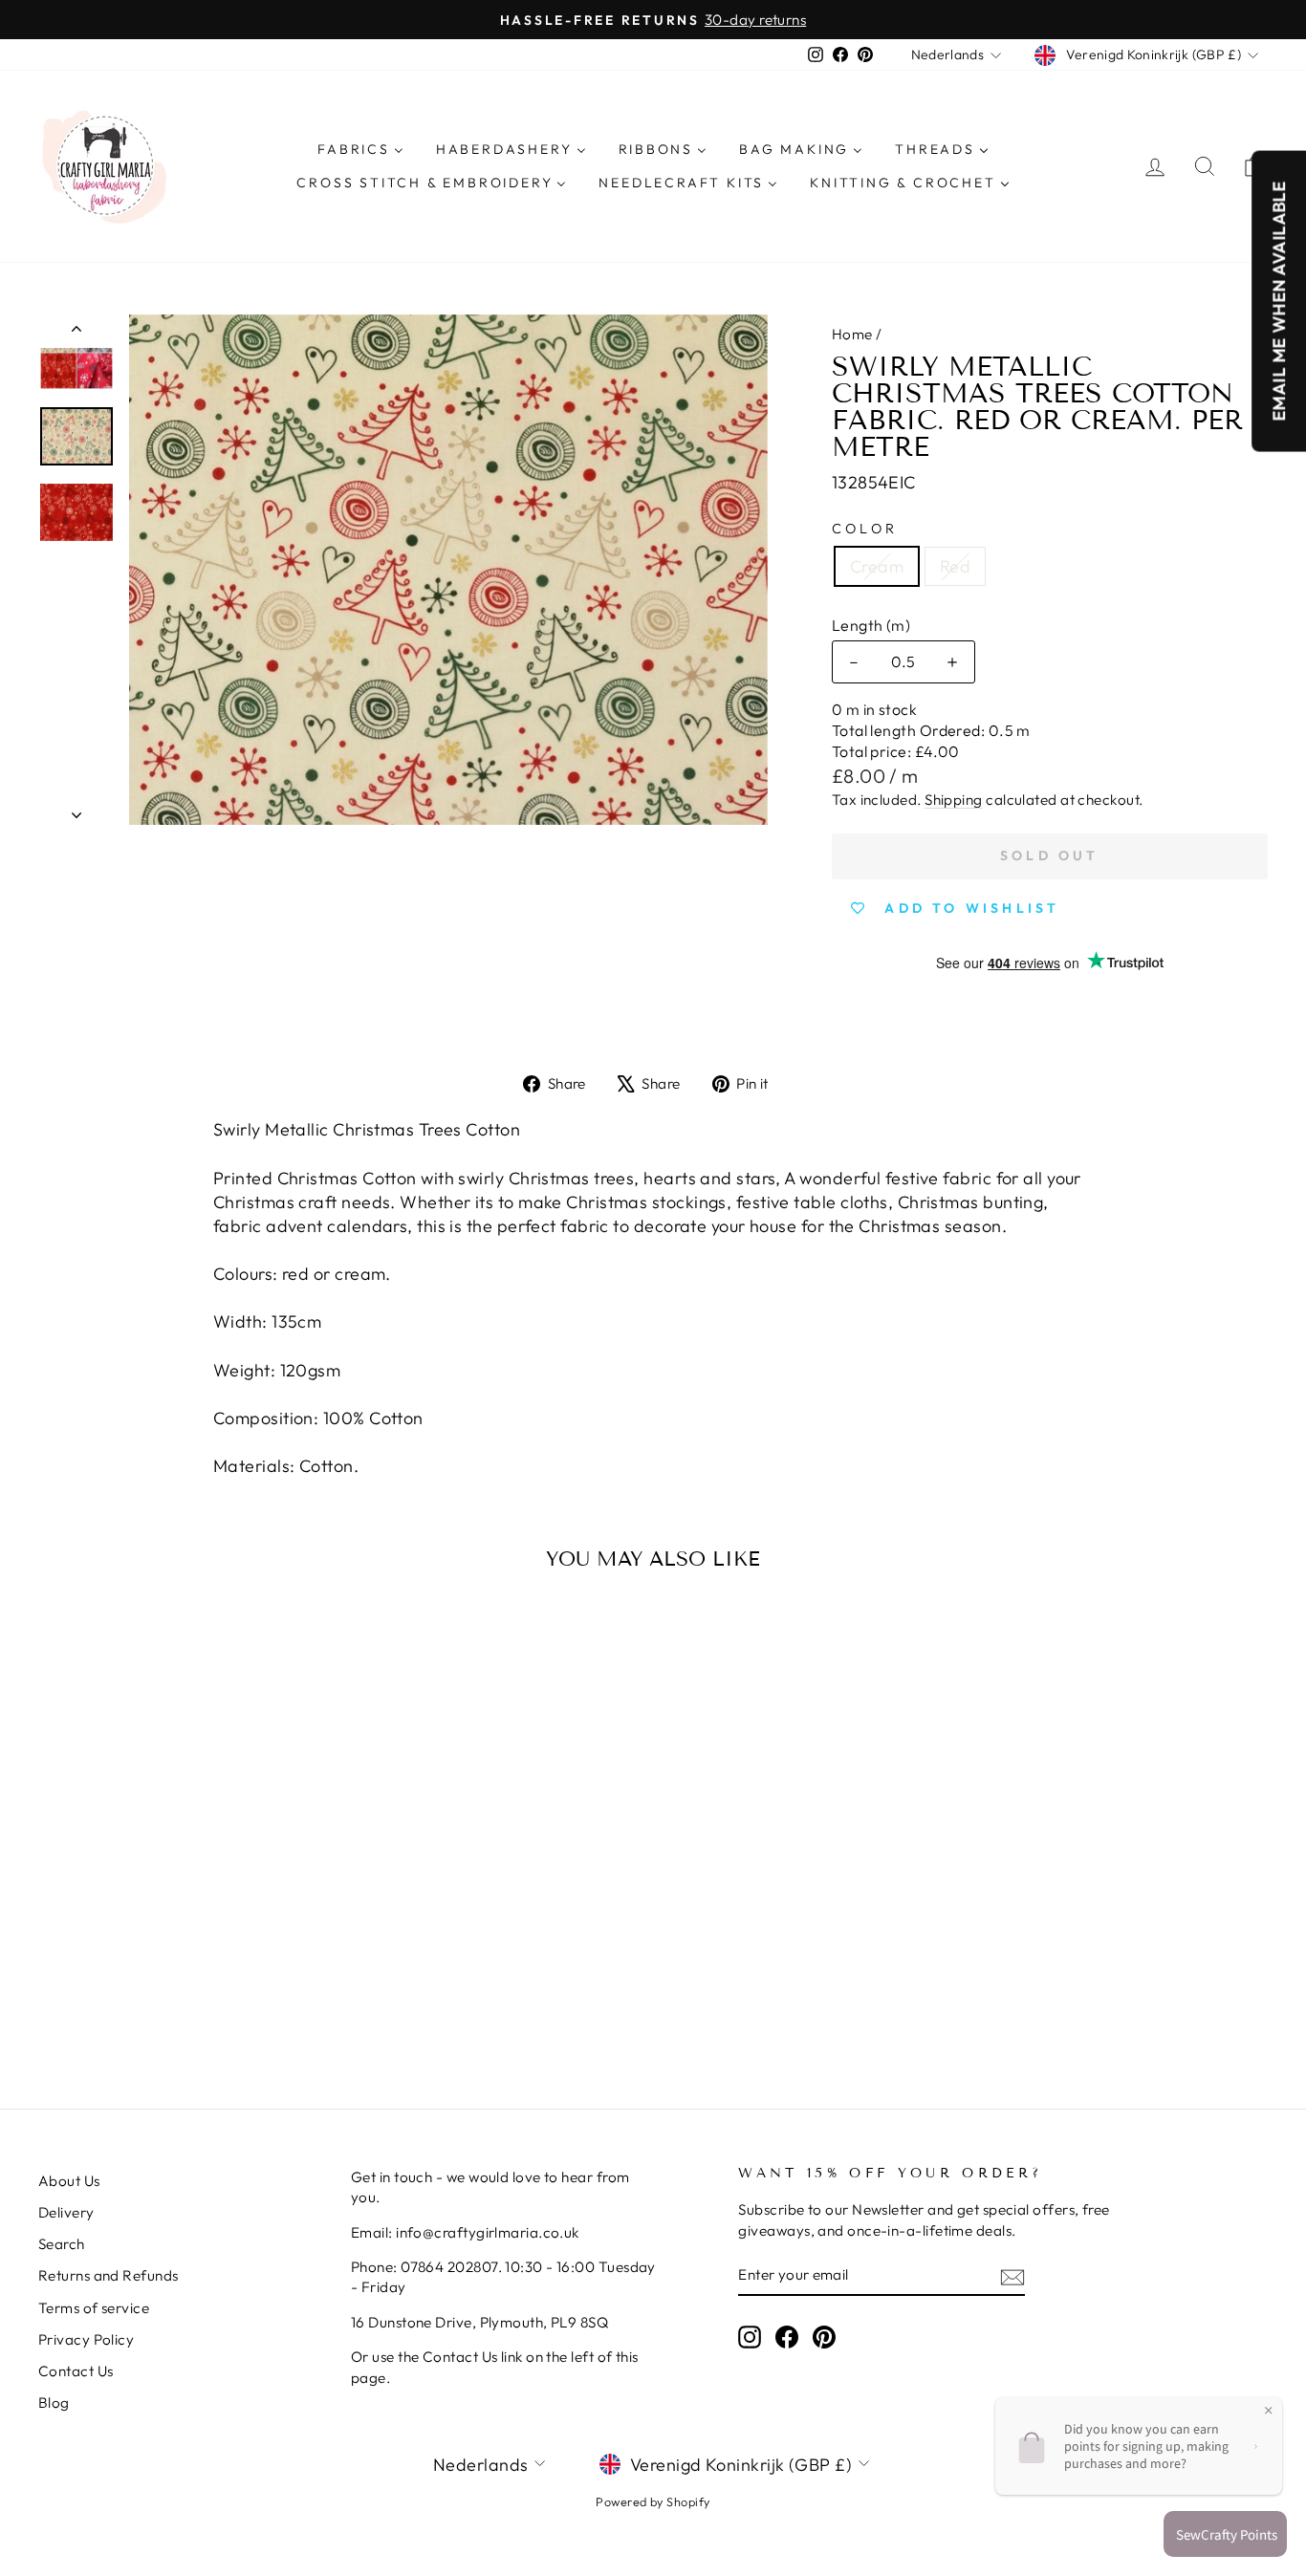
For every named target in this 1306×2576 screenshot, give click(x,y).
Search (62, 2244)
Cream (877, 566)
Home (852, 334)
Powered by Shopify (653, 2501)
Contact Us (76, 2371)
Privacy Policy (86, 2339)
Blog (54, 2403)
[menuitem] (360, 149)
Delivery (66, 2212)
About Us (69, 2181)
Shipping (954, 800)
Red (955, 566)
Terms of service (94, 2308)
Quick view (184, 1886)
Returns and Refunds (109, 2275)
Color (865, 529)
